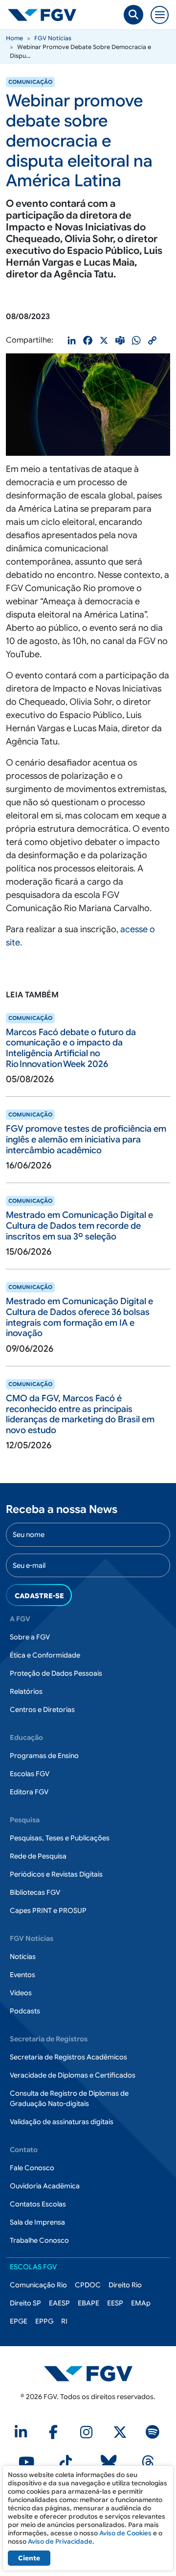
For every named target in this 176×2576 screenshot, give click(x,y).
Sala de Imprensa (37, 2222)
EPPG (44, 2321)
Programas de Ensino (44, 1756)
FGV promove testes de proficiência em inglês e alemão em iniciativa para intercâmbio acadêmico (86, 1139)
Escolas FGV (30, 1774)
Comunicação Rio (38, 2285)
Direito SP (25, 2303)
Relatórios (26, 1691)
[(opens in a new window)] (22, 2435)
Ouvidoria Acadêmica (45, 2186)
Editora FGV (29, 1792)
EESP (115, 2303)
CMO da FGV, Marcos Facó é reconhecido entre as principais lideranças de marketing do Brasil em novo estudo (80, 1414)
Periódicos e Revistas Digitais (56, 1874)
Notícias (23, 1957)
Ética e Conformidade (45, 1655)
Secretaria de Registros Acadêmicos (68, 2057)
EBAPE (88, 2303)
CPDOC (88, 2285)
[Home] (46, 15)
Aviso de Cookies (125, 2533)
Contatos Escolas (38, 2204)
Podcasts (25, 2011)
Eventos (22, 1975)
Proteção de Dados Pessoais (56, 1673)
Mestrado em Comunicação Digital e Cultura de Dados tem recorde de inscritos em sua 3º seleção (79, 1226)
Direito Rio (125, 2285)
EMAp (141, 2303)
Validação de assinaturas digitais (62, 2122)
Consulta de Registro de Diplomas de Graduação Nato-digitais (69, 2098)
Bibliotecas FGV (35, 1892)
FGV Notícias (53, 38)
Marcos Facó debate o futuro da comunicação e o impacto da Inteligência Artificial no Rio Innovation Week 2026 (71, 1048)
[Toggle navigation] (160, 15)
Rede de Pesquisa (38, 1856)
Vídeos (21, 1993)
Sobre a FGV (30, 1637)
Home (14, 38)
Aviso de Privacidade (60, 2541)
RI (64, 2321)
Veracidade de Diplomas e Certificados (73, 2075)
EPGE (19, 2321)
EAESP (59, 2303)
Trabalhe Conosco (39, 2240)
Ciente (29, 2558)
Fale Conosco (32, 2168)
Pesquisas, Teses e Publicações (60, 1838)
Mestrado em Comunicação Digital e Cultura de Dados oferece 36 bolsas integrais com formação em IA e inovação (79, 1317)
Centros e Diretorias (42, 1709)
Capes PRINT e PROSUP (48, 1910)
